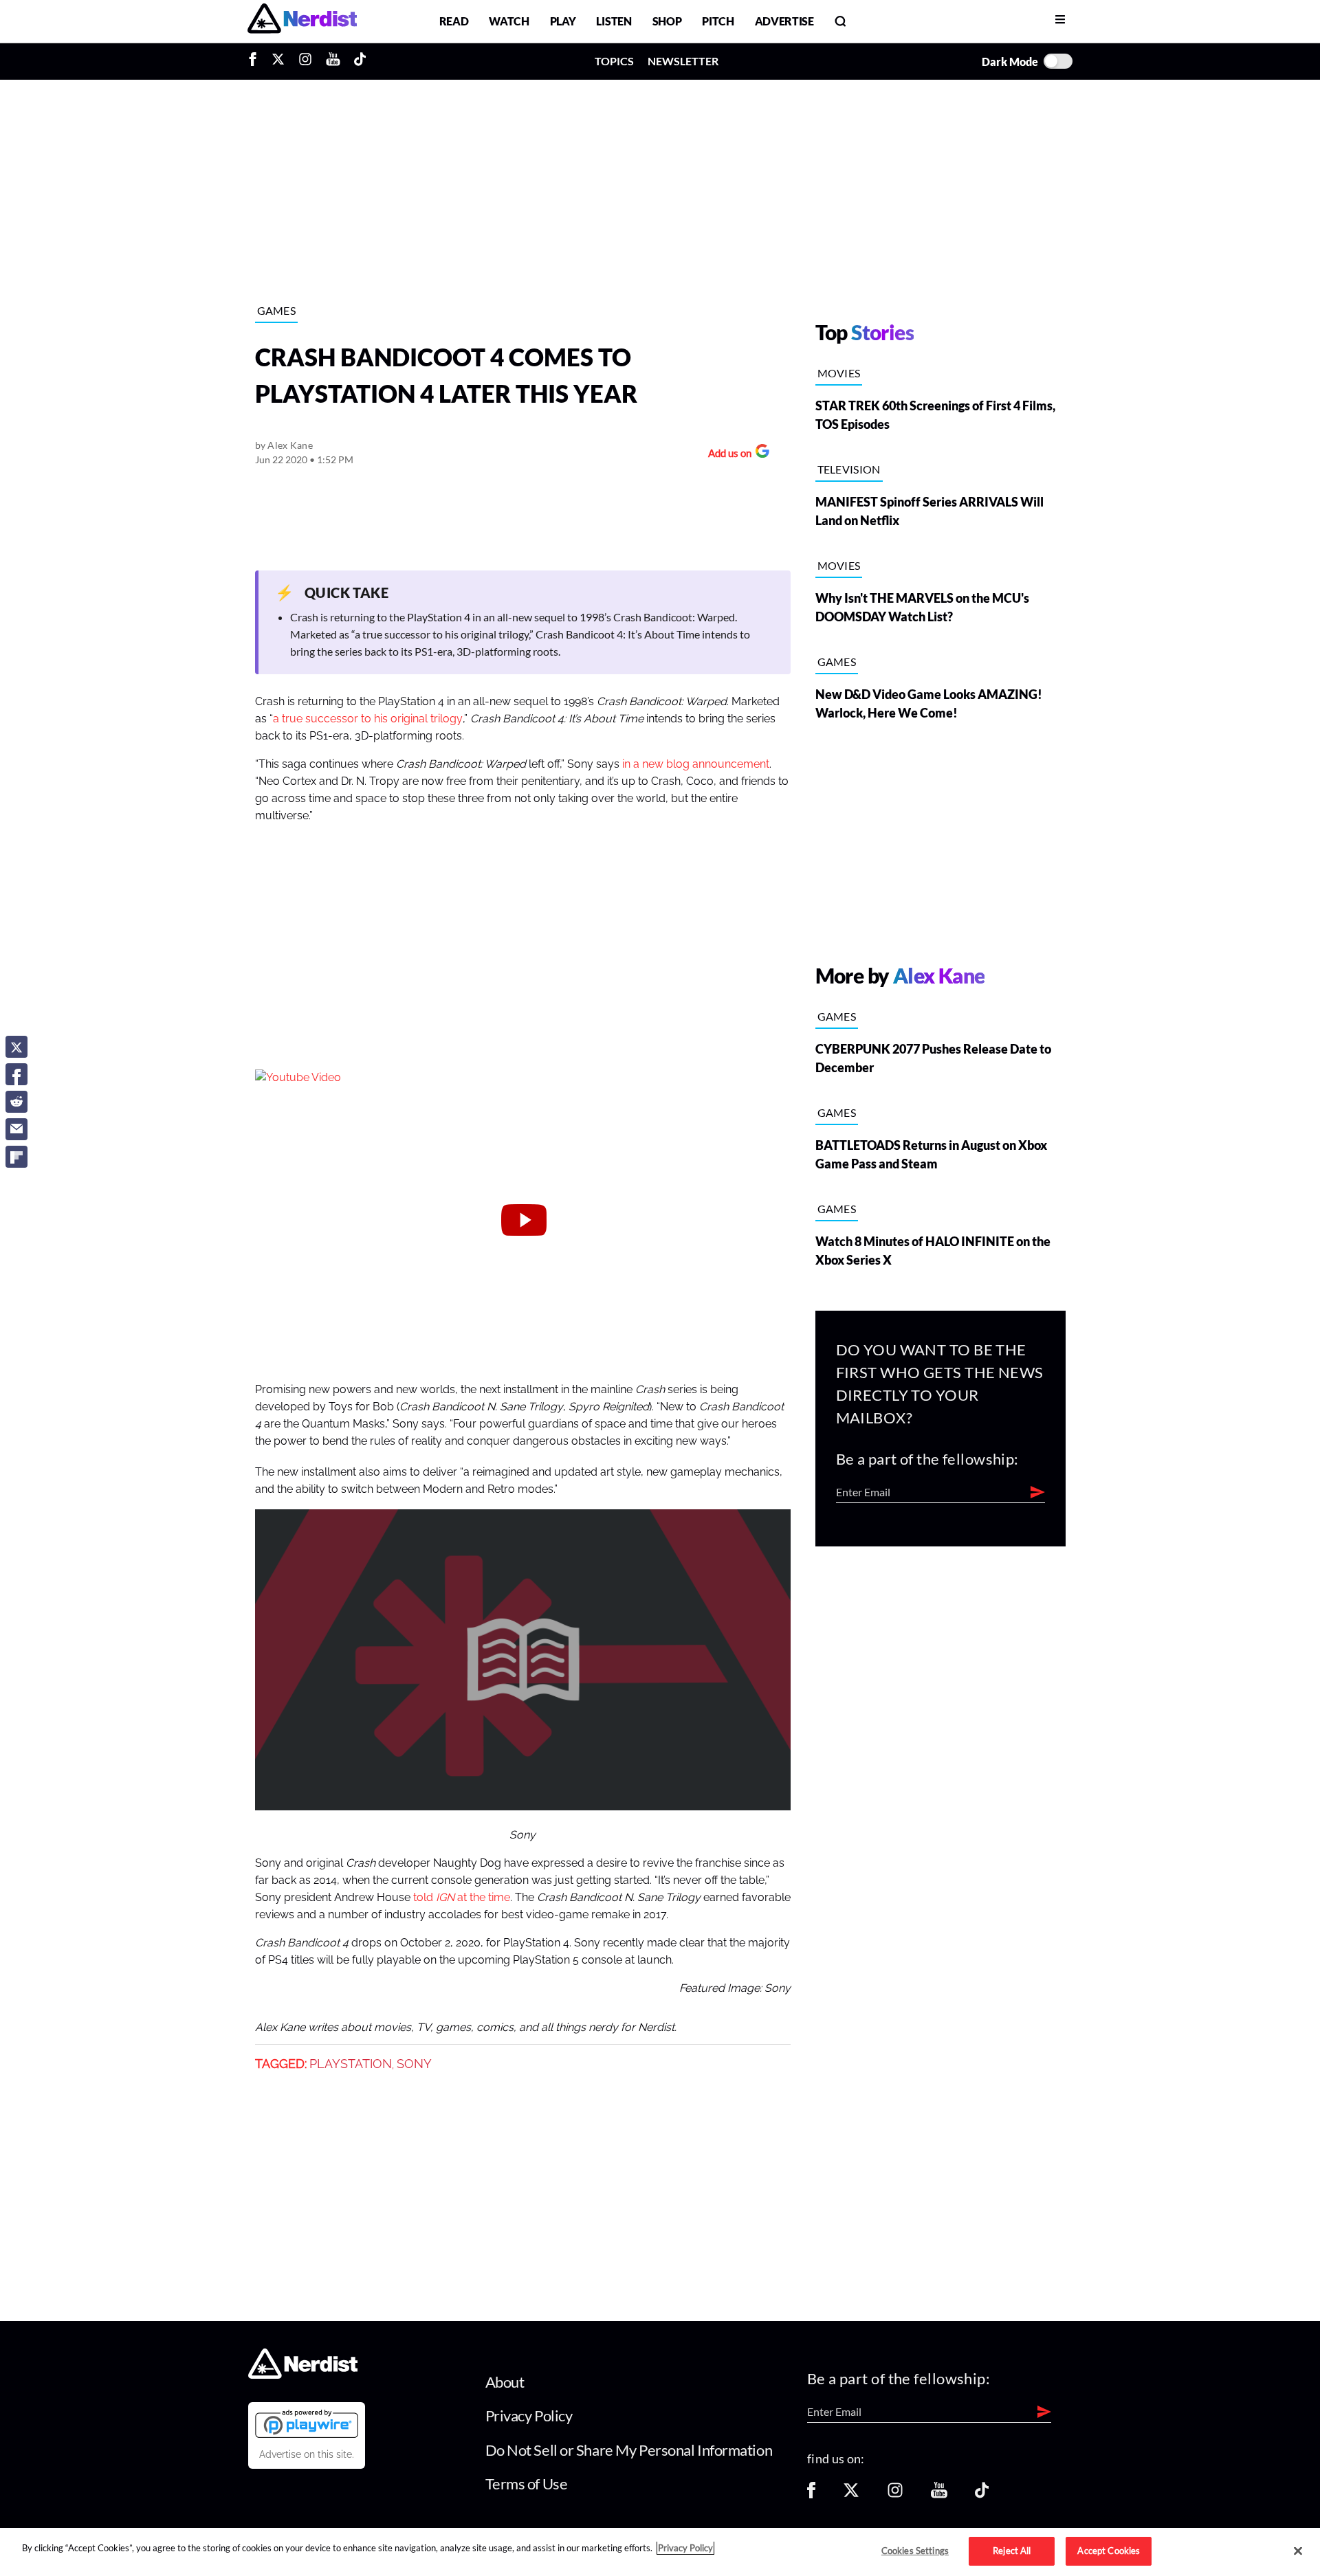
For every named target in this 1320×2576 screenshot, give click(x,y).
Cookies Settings (915, 2551)
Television (849, 469)
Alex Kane (290, 445)
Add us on (726, 455)
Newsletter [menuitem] (683, 61)
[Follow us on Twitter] (851, 2495)
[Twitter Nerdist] (278, 61)
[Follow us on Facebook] (811, 2495)
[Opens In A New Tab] (307, 2423)
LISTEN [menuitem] (614, 21)
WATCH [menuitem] (509, 21)
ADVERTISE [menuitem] (784, 21)
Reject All (1012, 2551)
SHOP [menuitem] (667, 21)
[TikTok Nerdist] (360, 61)
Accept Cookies (1109, 2551)
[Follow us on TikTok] (982, 2495)
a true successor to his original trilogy (368, 719)
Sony (414, 2064)
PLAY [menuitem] (563, 21)
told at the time (462, 1898)
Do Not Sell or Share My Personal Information (629, 2450)
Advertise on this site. (307, 2454)
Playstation (351, 2064)
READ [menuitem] (454, 21)
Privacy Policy (529, 2416)
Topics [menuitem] (614, 61)
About (505, 2382)
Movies (839, 373)
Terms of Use (527, 2484)
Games (277, 310)
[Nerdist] (302, 21)
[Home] (303, 2374)
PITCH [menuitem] (718, 21)
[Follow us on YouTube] (939, 2495)
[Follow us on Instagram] (895, 2495)
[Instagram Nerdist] (305, 61)
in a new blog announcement (696, 764)
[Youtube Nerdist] (333, 61)
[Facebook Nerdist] (256, 61)
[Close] (1298, 2551)
